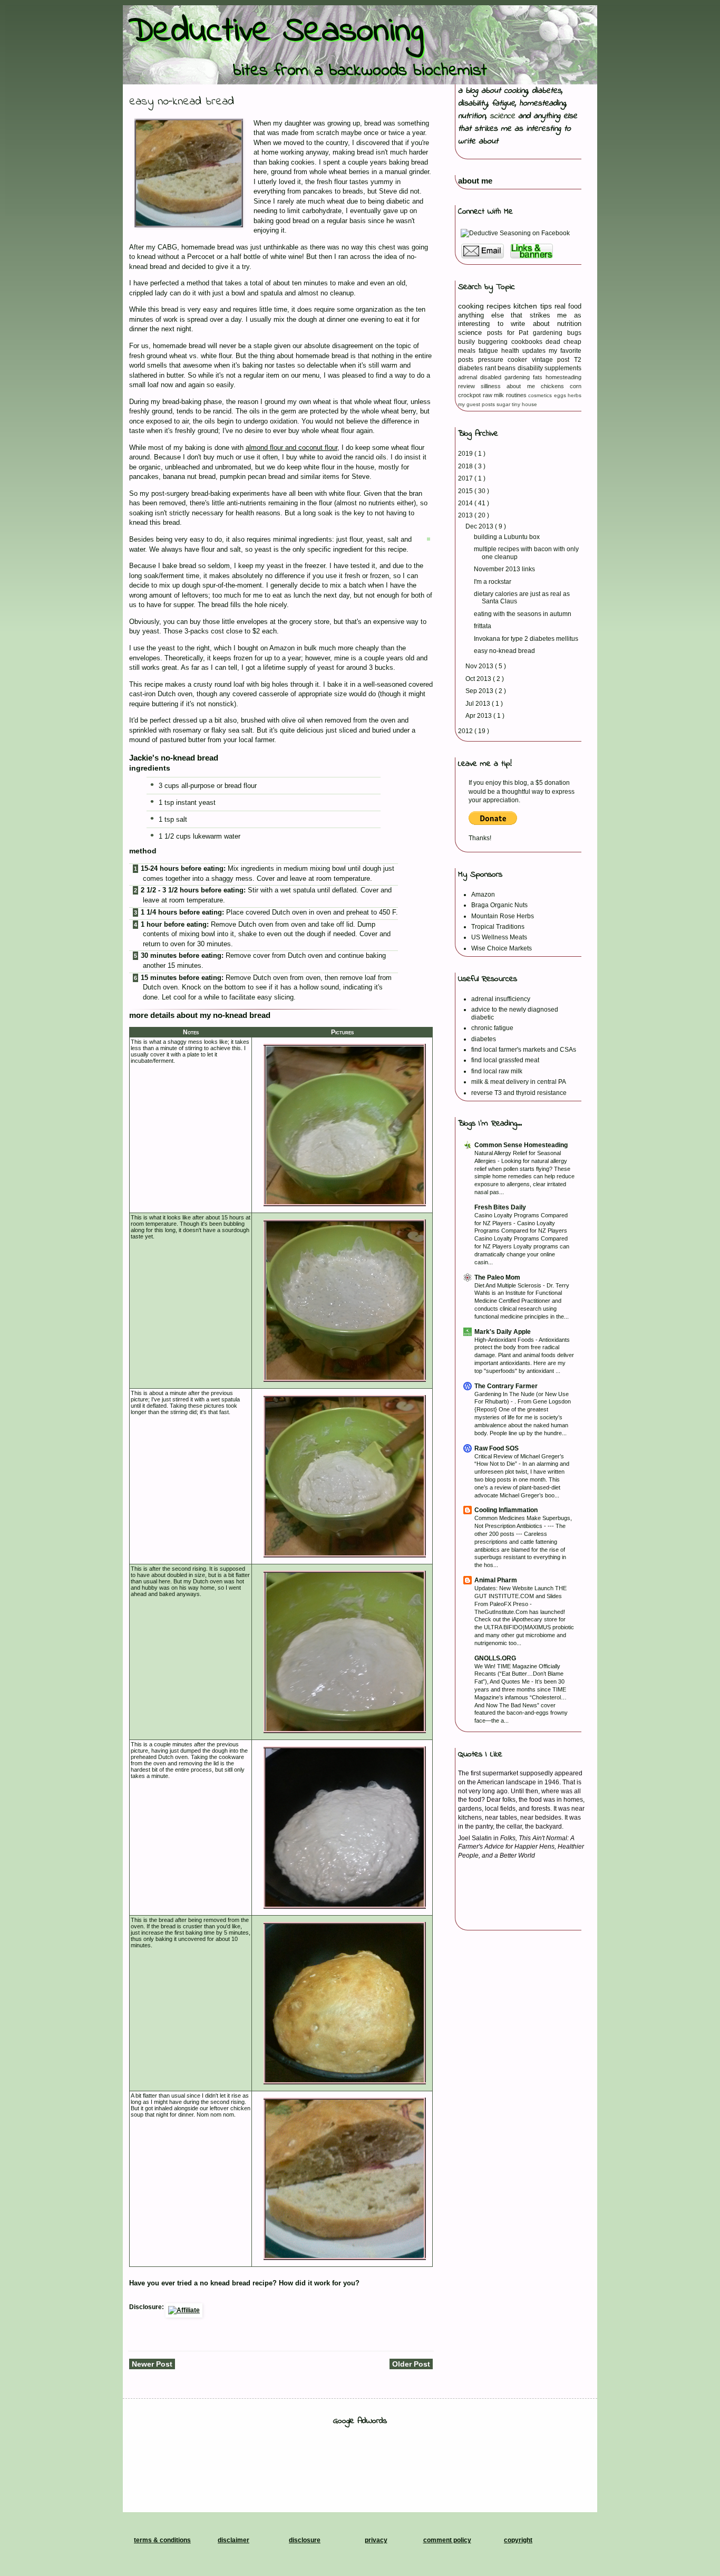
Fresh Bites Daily (500, 1207)
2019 (466, 454)
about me (475, 181)
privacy (376, 2540)
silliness (494, 386)
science (502, 116)
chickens (555, 386)
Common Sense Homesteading (521, 1145)
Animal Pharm (496, 1580)
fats (539, 377)
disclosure (305, 2540)
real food (568, 306)
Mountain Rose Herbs (503, 916)
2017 (466, 478)
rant (492, 368)
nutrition (472, 116)
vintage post (553, 360)
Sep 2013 (480, 691)
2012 (466, 731)
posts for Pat (510, 333)
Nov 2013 (480, 666)
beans (508, 368)
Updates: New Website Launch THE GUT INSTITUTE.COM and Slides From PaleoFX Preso (520, 1596)
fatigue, (505, 103)
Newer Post (152, 2364)
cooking (516, 91)
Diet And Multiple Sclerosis (509, 1285)
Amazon (483, 895)
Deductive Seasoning (276, 32)
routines (517, 395)
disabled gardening (507, 377)
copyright (518, 2540)
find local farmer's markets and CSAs (524, 1050)
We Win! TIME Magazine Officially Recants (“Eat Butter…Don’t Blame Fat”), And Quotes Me (519, 1674)
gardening (550, 333)
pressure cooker (505, 360)
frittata (483, 626)
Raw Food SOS (497, 1448)
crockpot (470, 395)
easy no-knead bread (504, 651)
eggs (561, 395)
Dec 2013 (480, 526)
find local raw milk (497, 1071)
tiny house (524, 404)
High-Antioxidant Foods (505, 1340)
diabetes (547, 91)
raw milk (494, 395)
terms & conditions (162, 2540)
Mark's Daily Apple (503, 1332)
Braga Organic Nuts (499, 905)
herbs (575, 395)
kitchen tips (534, 306)
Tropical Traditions (498, 927)
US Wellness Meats (499, 937)
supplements (563, 368)
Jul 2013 (479, 704)
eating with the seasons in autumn (523, 614)
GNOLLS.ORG (495, 1658)
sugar (504, 404)
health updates (525, 351)
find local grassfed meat (505, 1060)
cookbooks (528, 342)
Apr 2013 (479, 716)
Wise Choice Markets (502, 948)
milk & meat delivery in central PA (519, 1082)
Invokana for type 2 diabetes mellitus (526, 639)
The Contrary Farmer (506, 1386)
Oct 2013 (479, 679)
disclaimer (233, 2540)
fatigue (490, 351)
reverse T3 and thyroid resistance (519, 1093)
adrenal (469, 377)
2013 (466, 515)
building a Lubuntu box (507, 537)
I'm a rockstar (493, 582)
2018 (466, 466)
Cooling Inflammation (506, 1510)
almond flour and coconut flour (291, 448)
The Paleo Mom (497, 1277)
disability (473, 103)
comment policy (447, 2540)
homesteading (542, 103)
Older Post (411, 2364)
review (469, 386)
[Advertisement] (360, 2459)
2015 (466, 491)
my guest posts (477, 404)
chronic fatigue (492, 1028)
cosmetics (541, 395)
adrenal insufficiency (501, 999)
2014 (466, 503)
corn (576, 386)
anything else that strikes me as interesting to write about (518, 129)
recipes (500, 306)
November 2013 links (504, 569)
